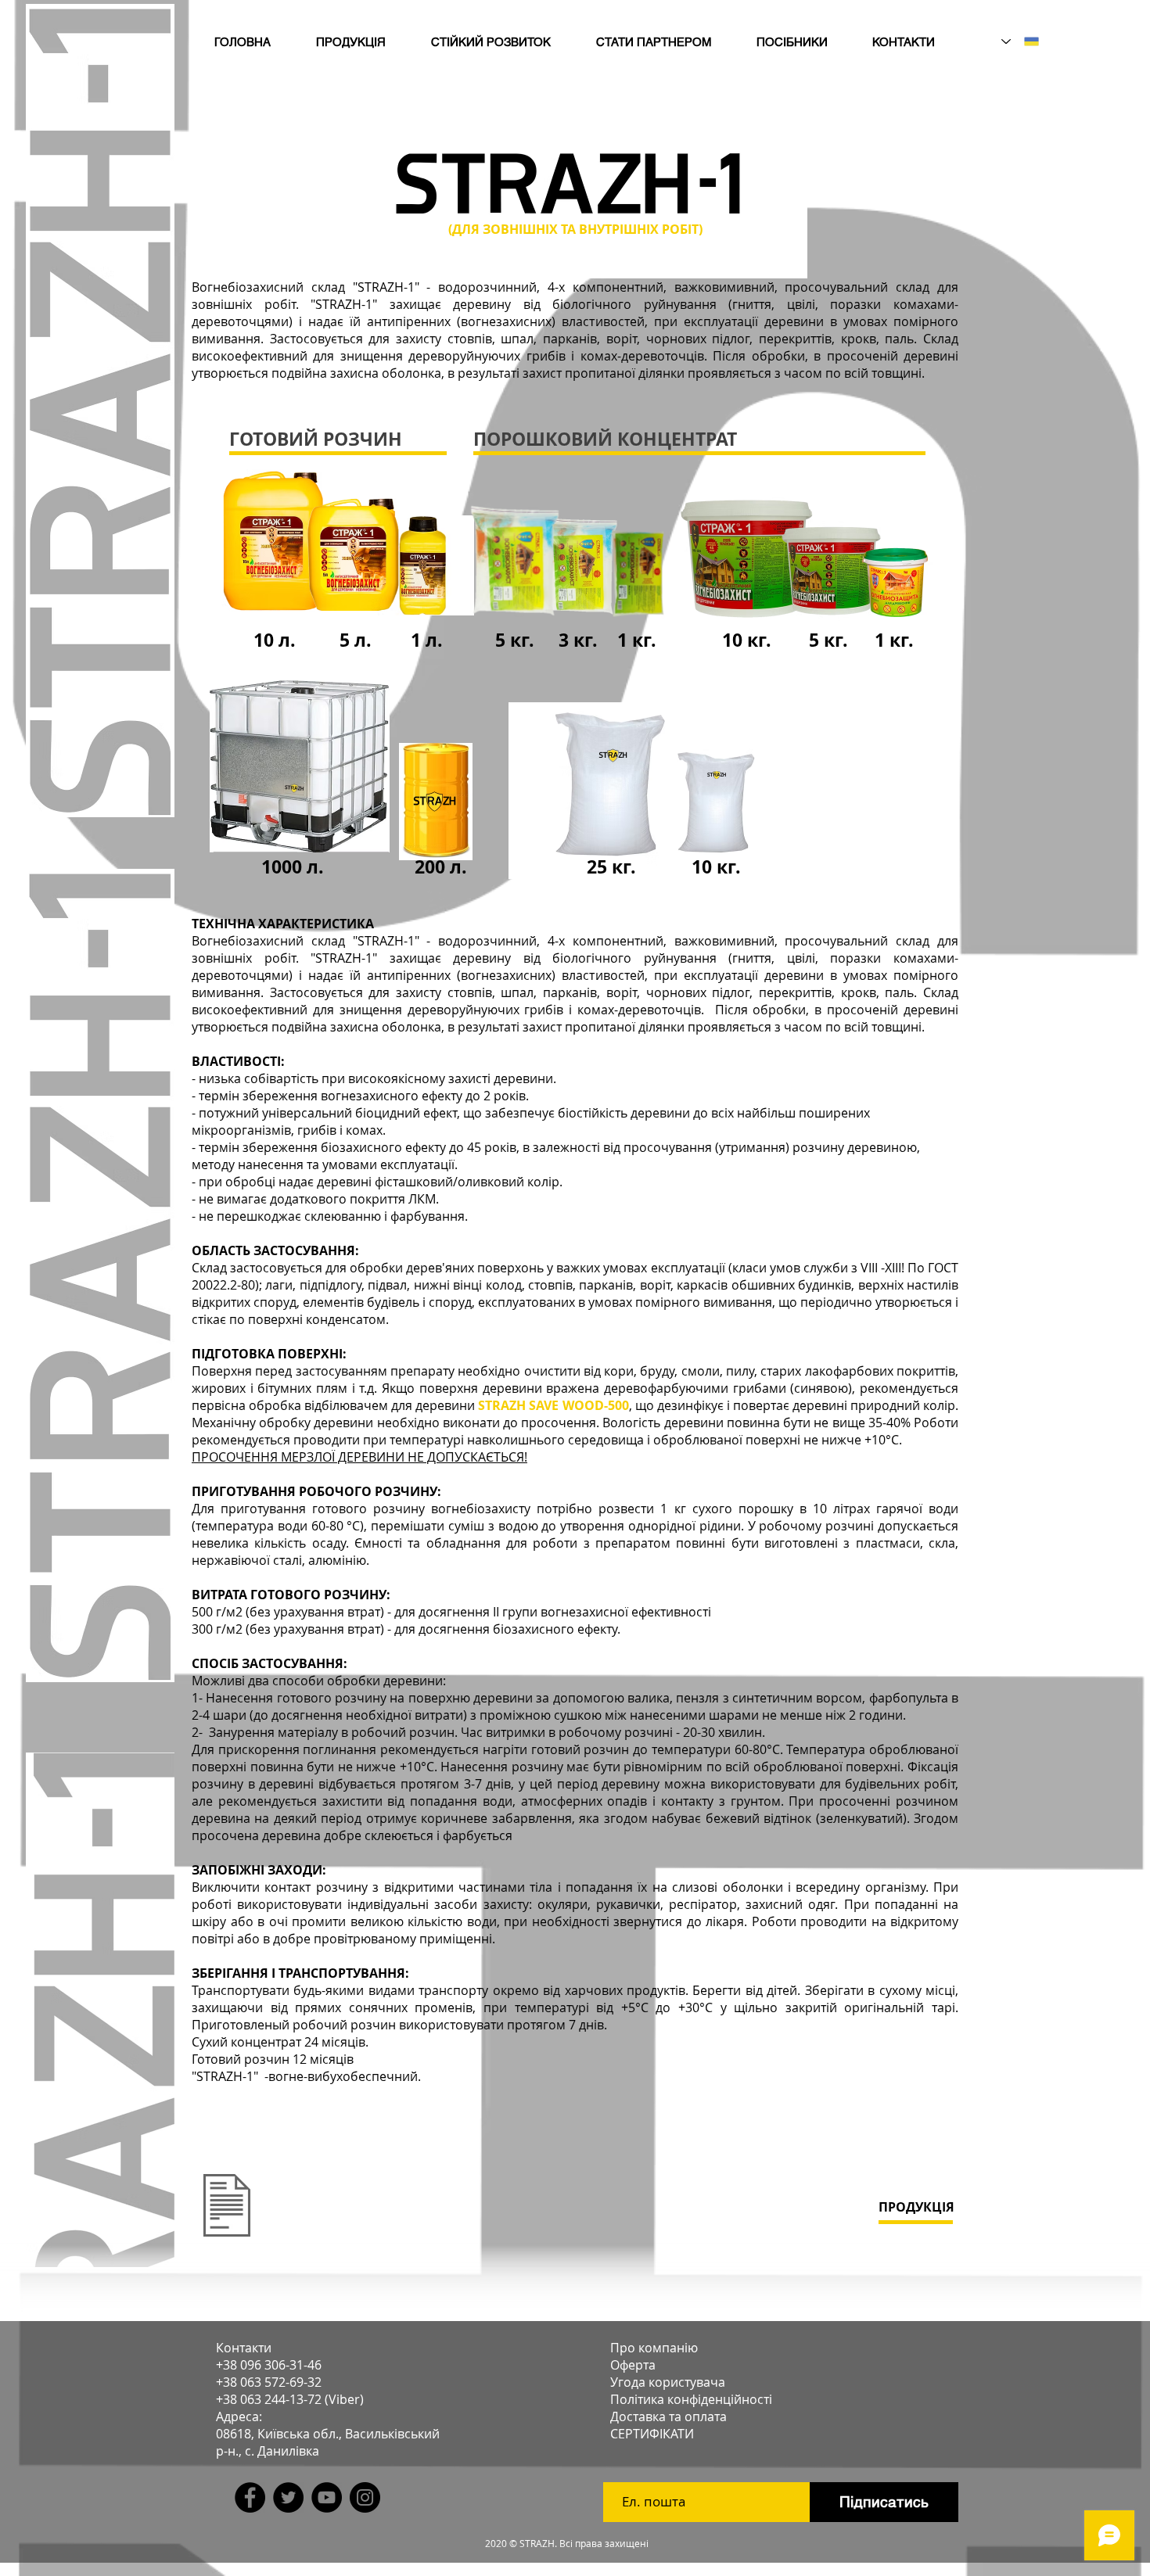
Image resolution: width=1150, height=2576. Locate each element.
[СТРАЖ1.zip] (227, 2207)
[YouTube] (327, 2497)
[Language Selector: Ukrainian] (1020, 41)
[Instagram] (365, 2497)
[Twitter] (288, 2497)
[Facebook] (250, 2497)
